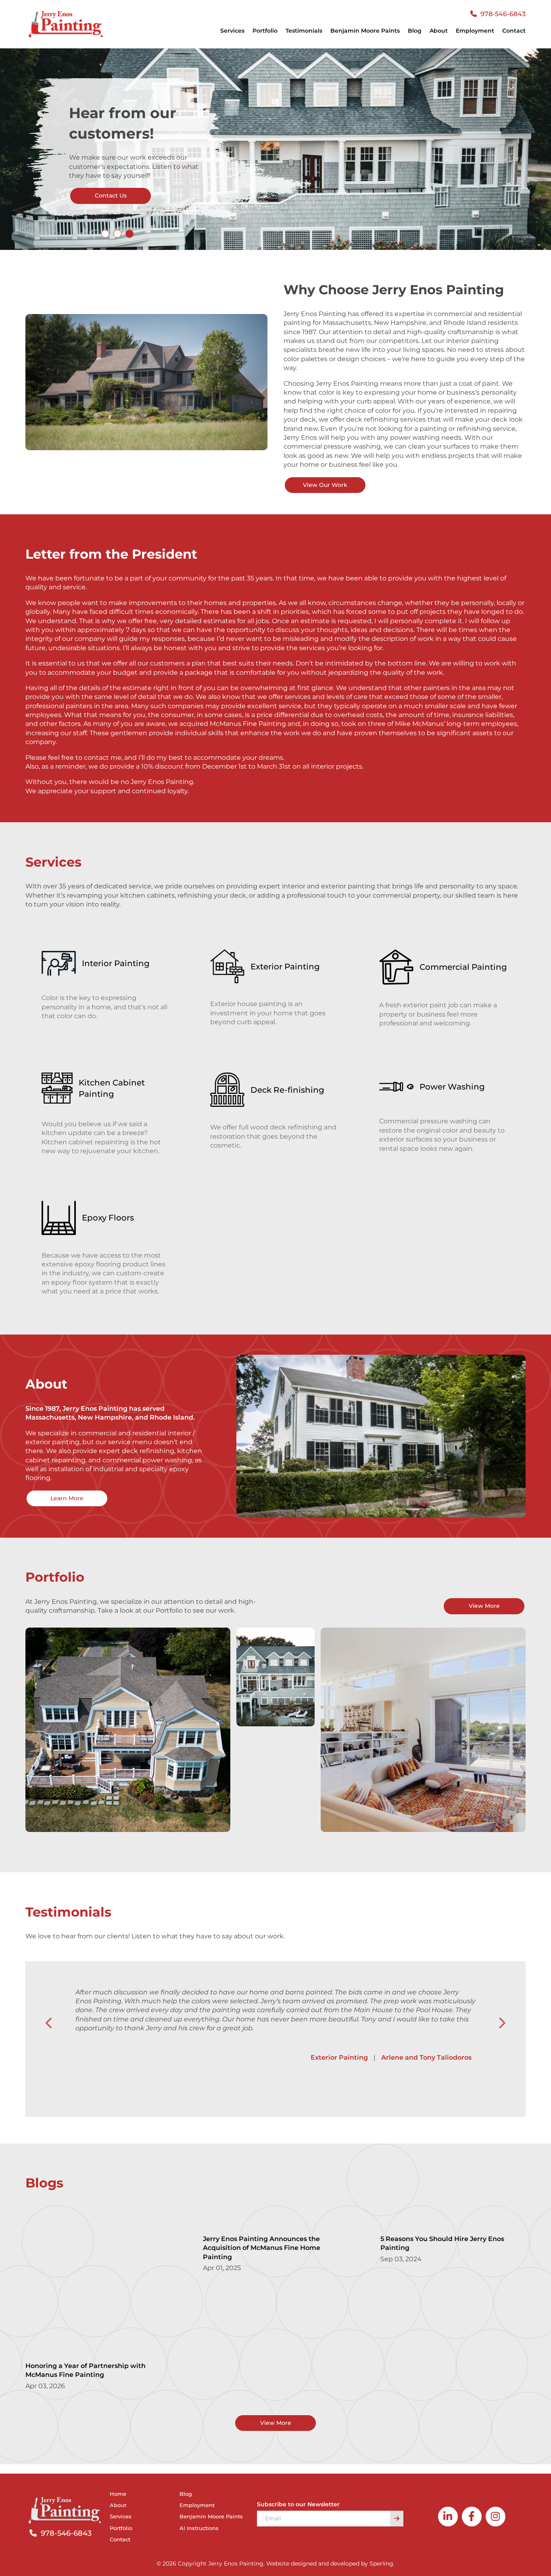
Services (121, 2516)
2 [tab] (117, 234)
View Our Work (325, 485)
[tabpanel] (275, 149)
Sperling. (382, 2564)
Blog (415, 31)
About (439, 31)
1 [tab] (105, 234)
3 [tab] (129, 234)
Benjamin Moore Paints (365, 31)
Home (118, 2494)
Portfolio (265, 31)
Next (502, 2023)
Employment (475, 31)
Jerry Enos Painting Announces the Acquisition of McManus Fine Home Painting (262, 2248)
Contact (514, 31)
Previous (49, 2023)
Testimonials (304, 31)
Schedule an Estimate (114, 195)
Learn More (67, 1498)
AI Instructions (199, 2528)
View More (484, 1606)
